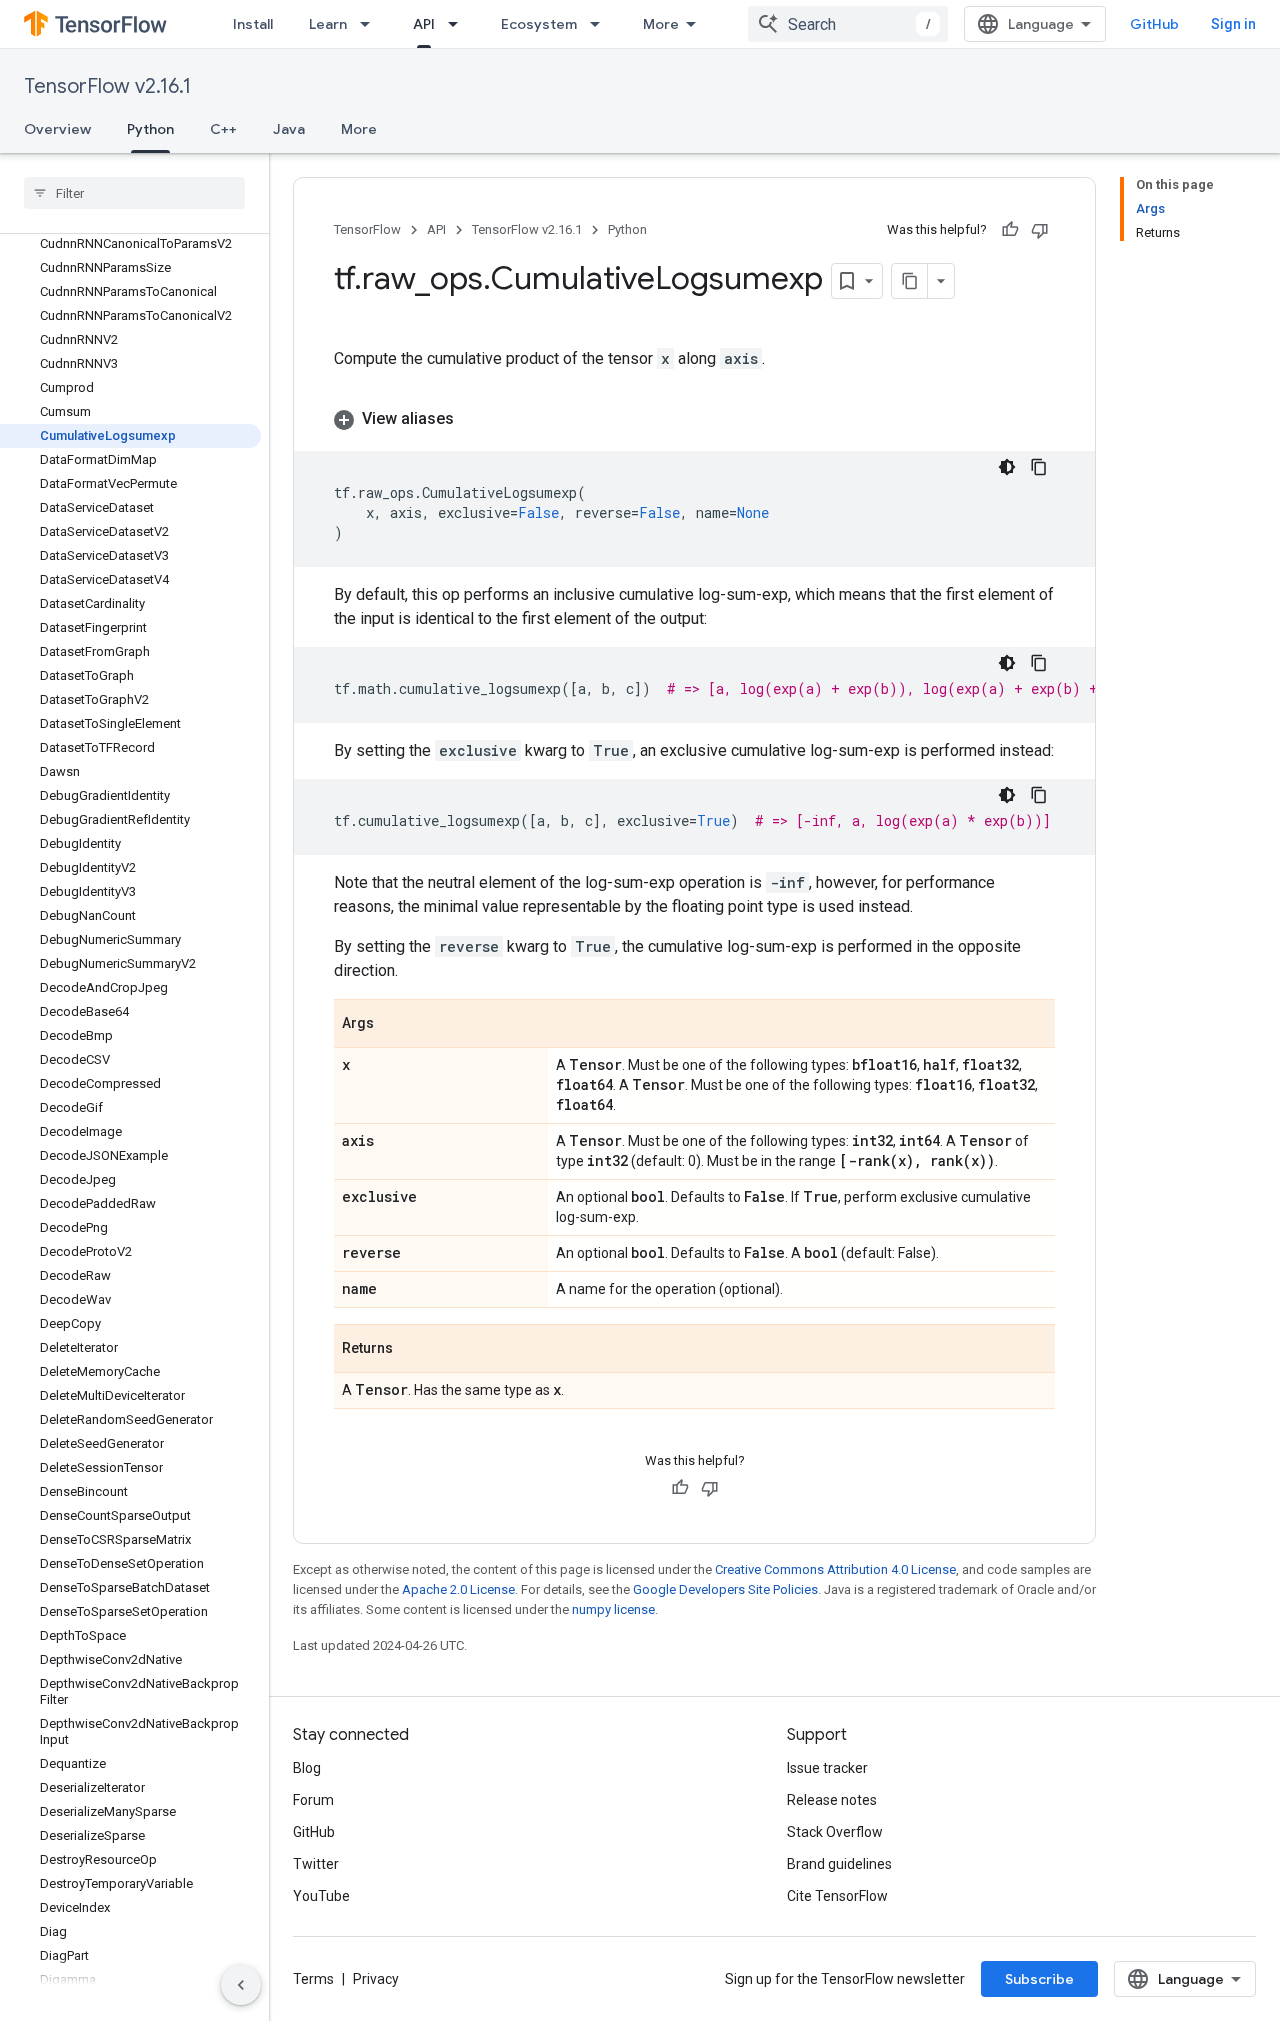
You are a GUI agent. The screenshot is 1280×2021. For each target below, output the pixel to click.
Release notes (832, 1800)
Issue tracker (827, 1768)
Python (150, 129)
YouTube (321, 1896)
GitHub (1154, 24)
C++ (223, 129)
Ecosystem (539, 24)
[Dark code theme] (1007, 467)
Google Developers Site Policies (725, 1589)
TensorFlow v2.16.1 (107, 86)
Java (289, 129)
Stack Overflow (835, 1832)
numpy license (613, 1609)
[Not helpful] (1040, 230)
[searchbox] (134, 193)
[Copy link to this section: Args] (394, 1025)
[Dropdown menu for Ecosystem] (601, 24)
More (661, 24)
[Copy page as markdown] (910, 281)
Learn (328, 24)
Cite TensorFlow (837, 1896)
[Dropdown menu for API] (459, 24)
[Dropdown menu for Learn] (371, 24)
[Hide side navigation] (241, 1985)
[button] (694, 419)
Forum (313, 1800)
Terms (313, 1979)
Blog (307, 1768)
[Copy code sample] (1039, 467)
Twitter (316, 1864)
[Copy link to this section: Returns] (413, 1350)
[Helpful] (1010, 230)
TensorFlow (367, 229)
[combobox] (848, 24)
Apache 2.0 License (458, 1589)
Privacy (376, 1979)
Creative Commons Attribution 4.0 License (835, 1569)
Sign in (1233, 24)
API (424, 24)
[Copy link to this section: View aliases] (474, 419)
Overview (57, 129)
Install (253, 24)
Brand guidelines (839, 1864)
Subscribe (1039, 1979)
